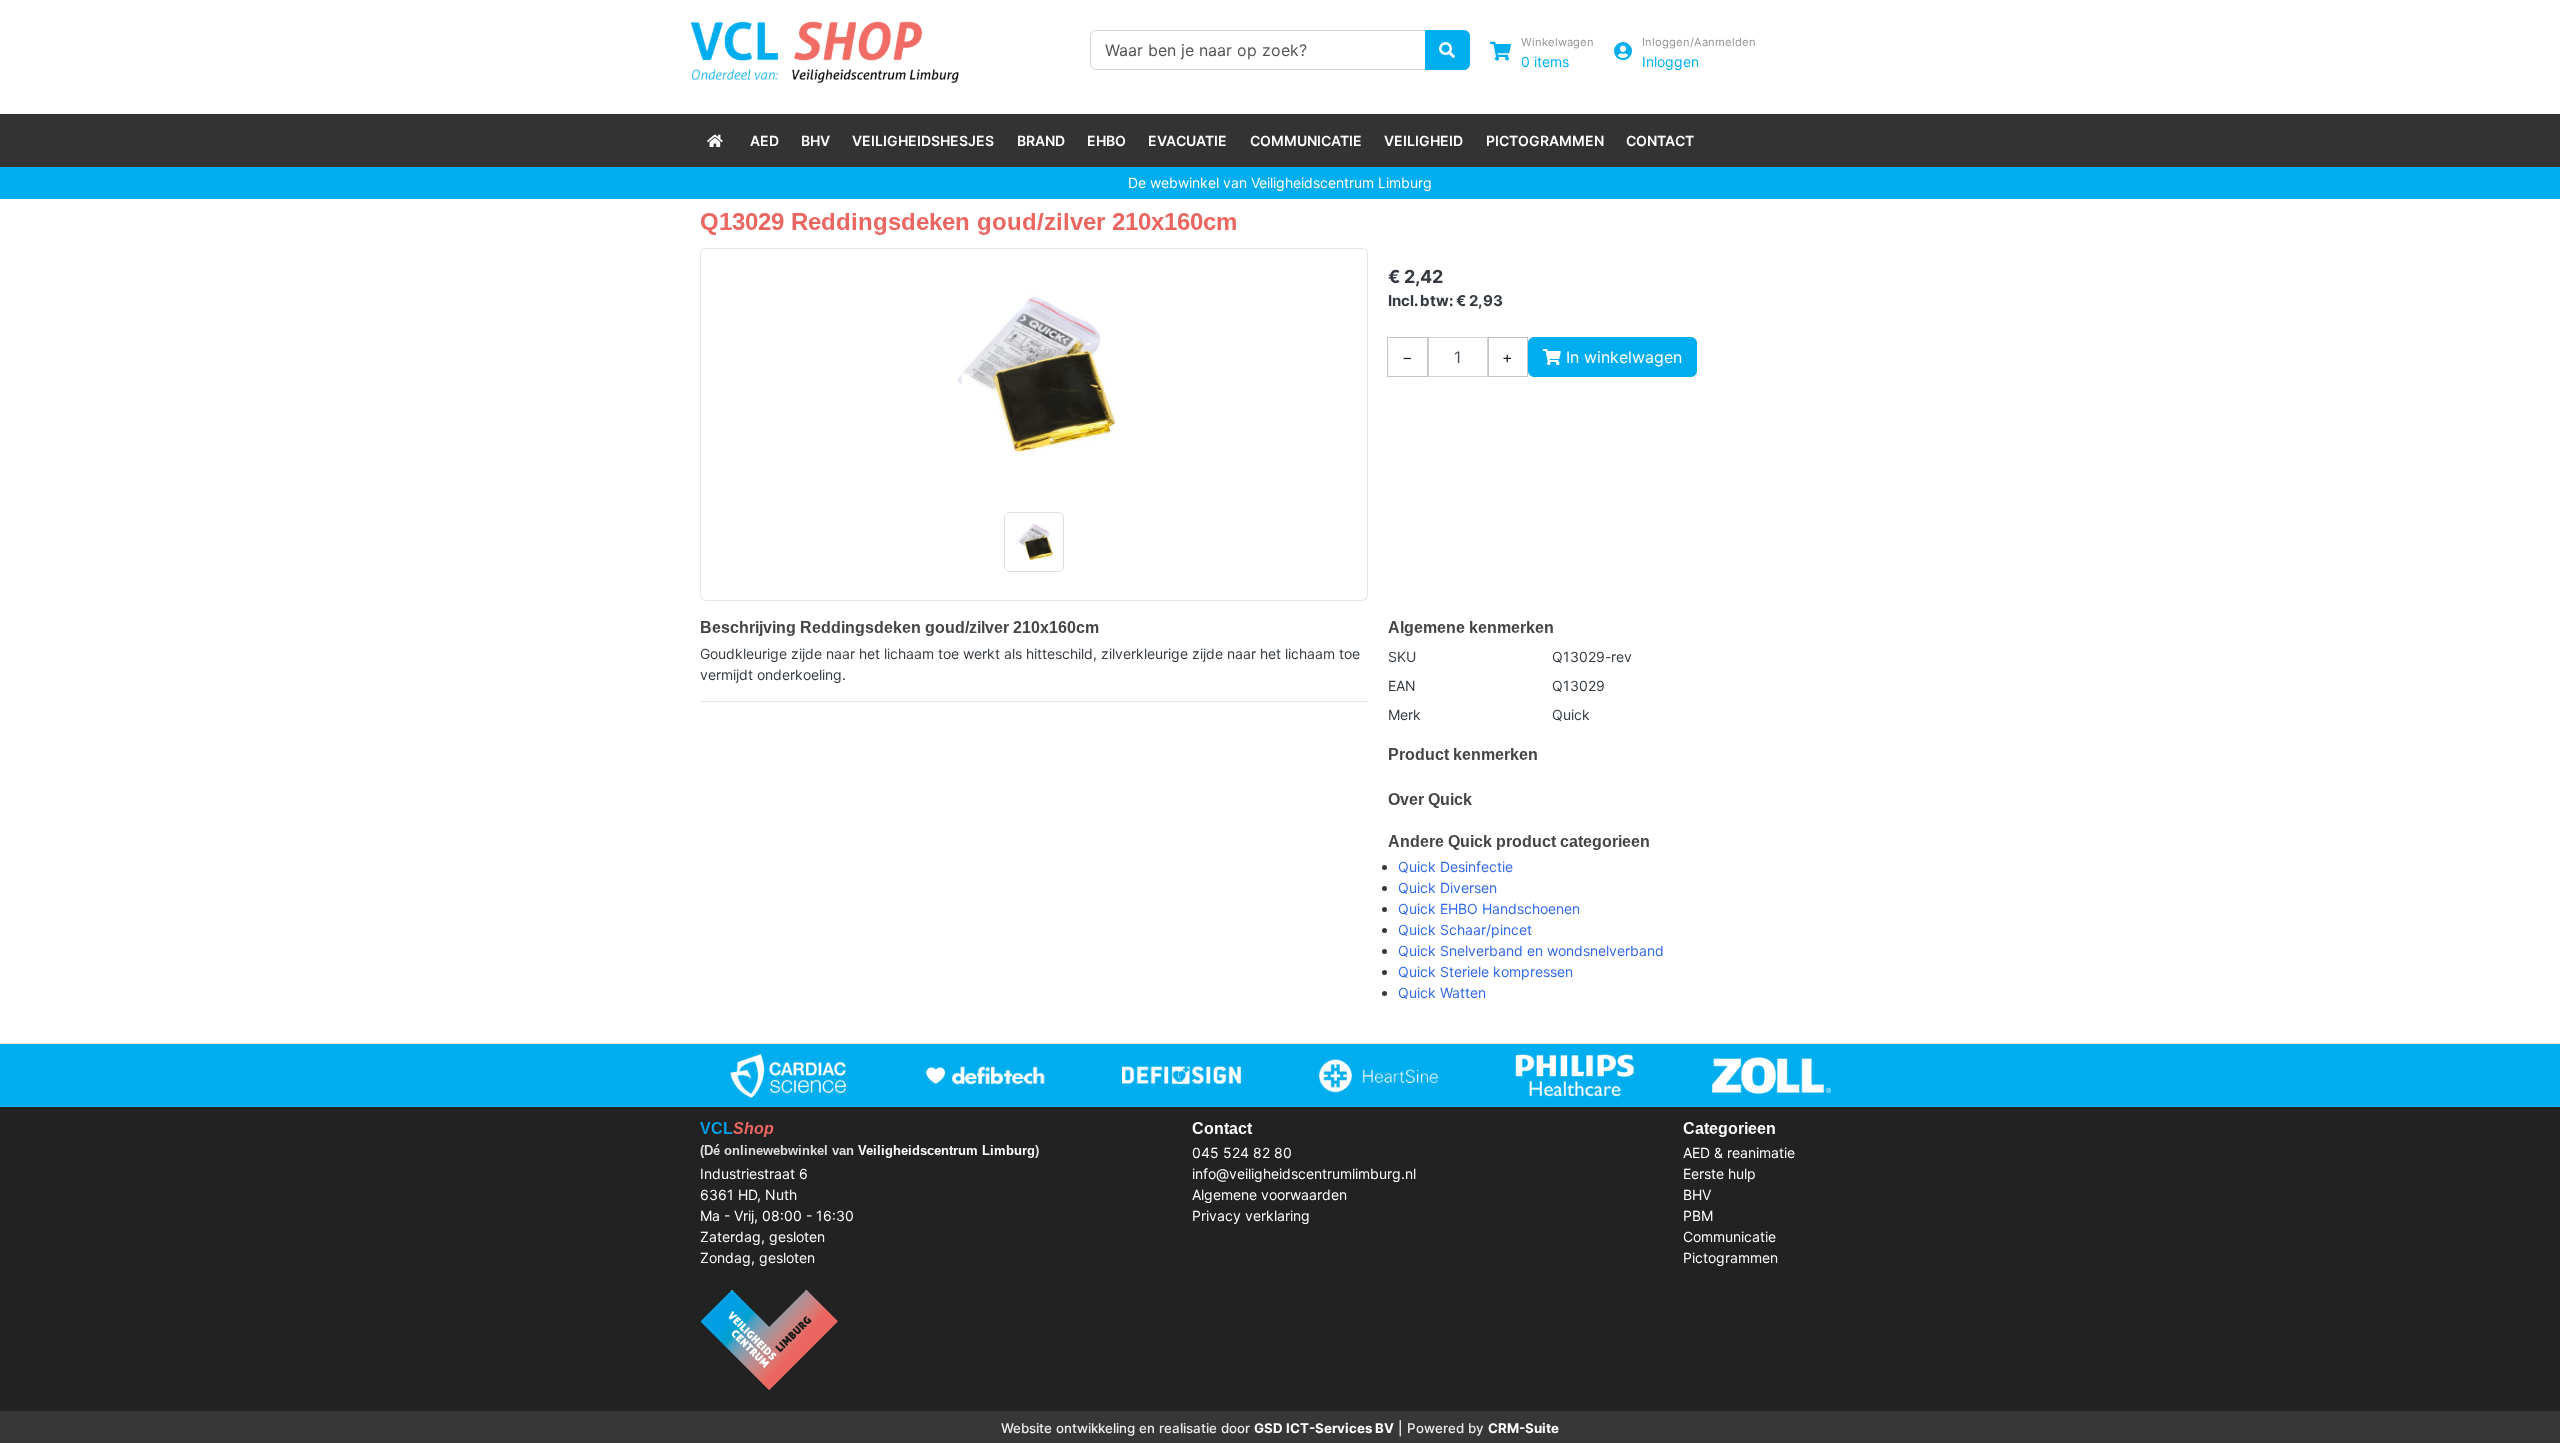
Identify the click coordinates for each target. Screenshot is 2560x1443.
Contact (1660, 140)
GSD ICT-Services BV (1324, 1428)
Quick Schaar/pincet (1465, 929)
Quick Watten (1442, 992)
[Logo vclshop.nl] (824, 47)
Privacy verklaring (1251, 1215)
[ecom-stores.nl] (769, 1337)
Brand (1041, 140)
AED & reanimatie (1739, 1152)
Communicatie (1306, 140)
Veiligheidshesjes (923, 140)
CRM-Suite (1523, 1428)
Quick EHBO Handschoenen (1489, 908)
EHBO (1106, 140)
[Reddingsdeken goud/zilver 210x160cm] (1034, 374)
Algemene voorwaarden (1269, 1194)
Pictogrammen (1545, 140)
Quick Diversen (1447, 887)
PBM (1698, 1215)
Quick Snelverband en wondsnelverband (1531, 950)
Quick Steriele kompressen (1485, 971)
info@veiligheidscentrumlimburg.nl (1304, 1173)
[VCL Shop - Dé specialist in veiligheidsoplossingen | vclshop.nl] (717, 140)
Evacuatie (1187, 140)
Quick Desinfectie (1455, 866)
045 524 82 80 (1242, 1152)
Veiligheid (1423, 140)
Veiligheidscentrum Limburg (946, 1150)
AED (764, 140)
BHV (815, 140)
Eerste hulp (1719, 1173)
